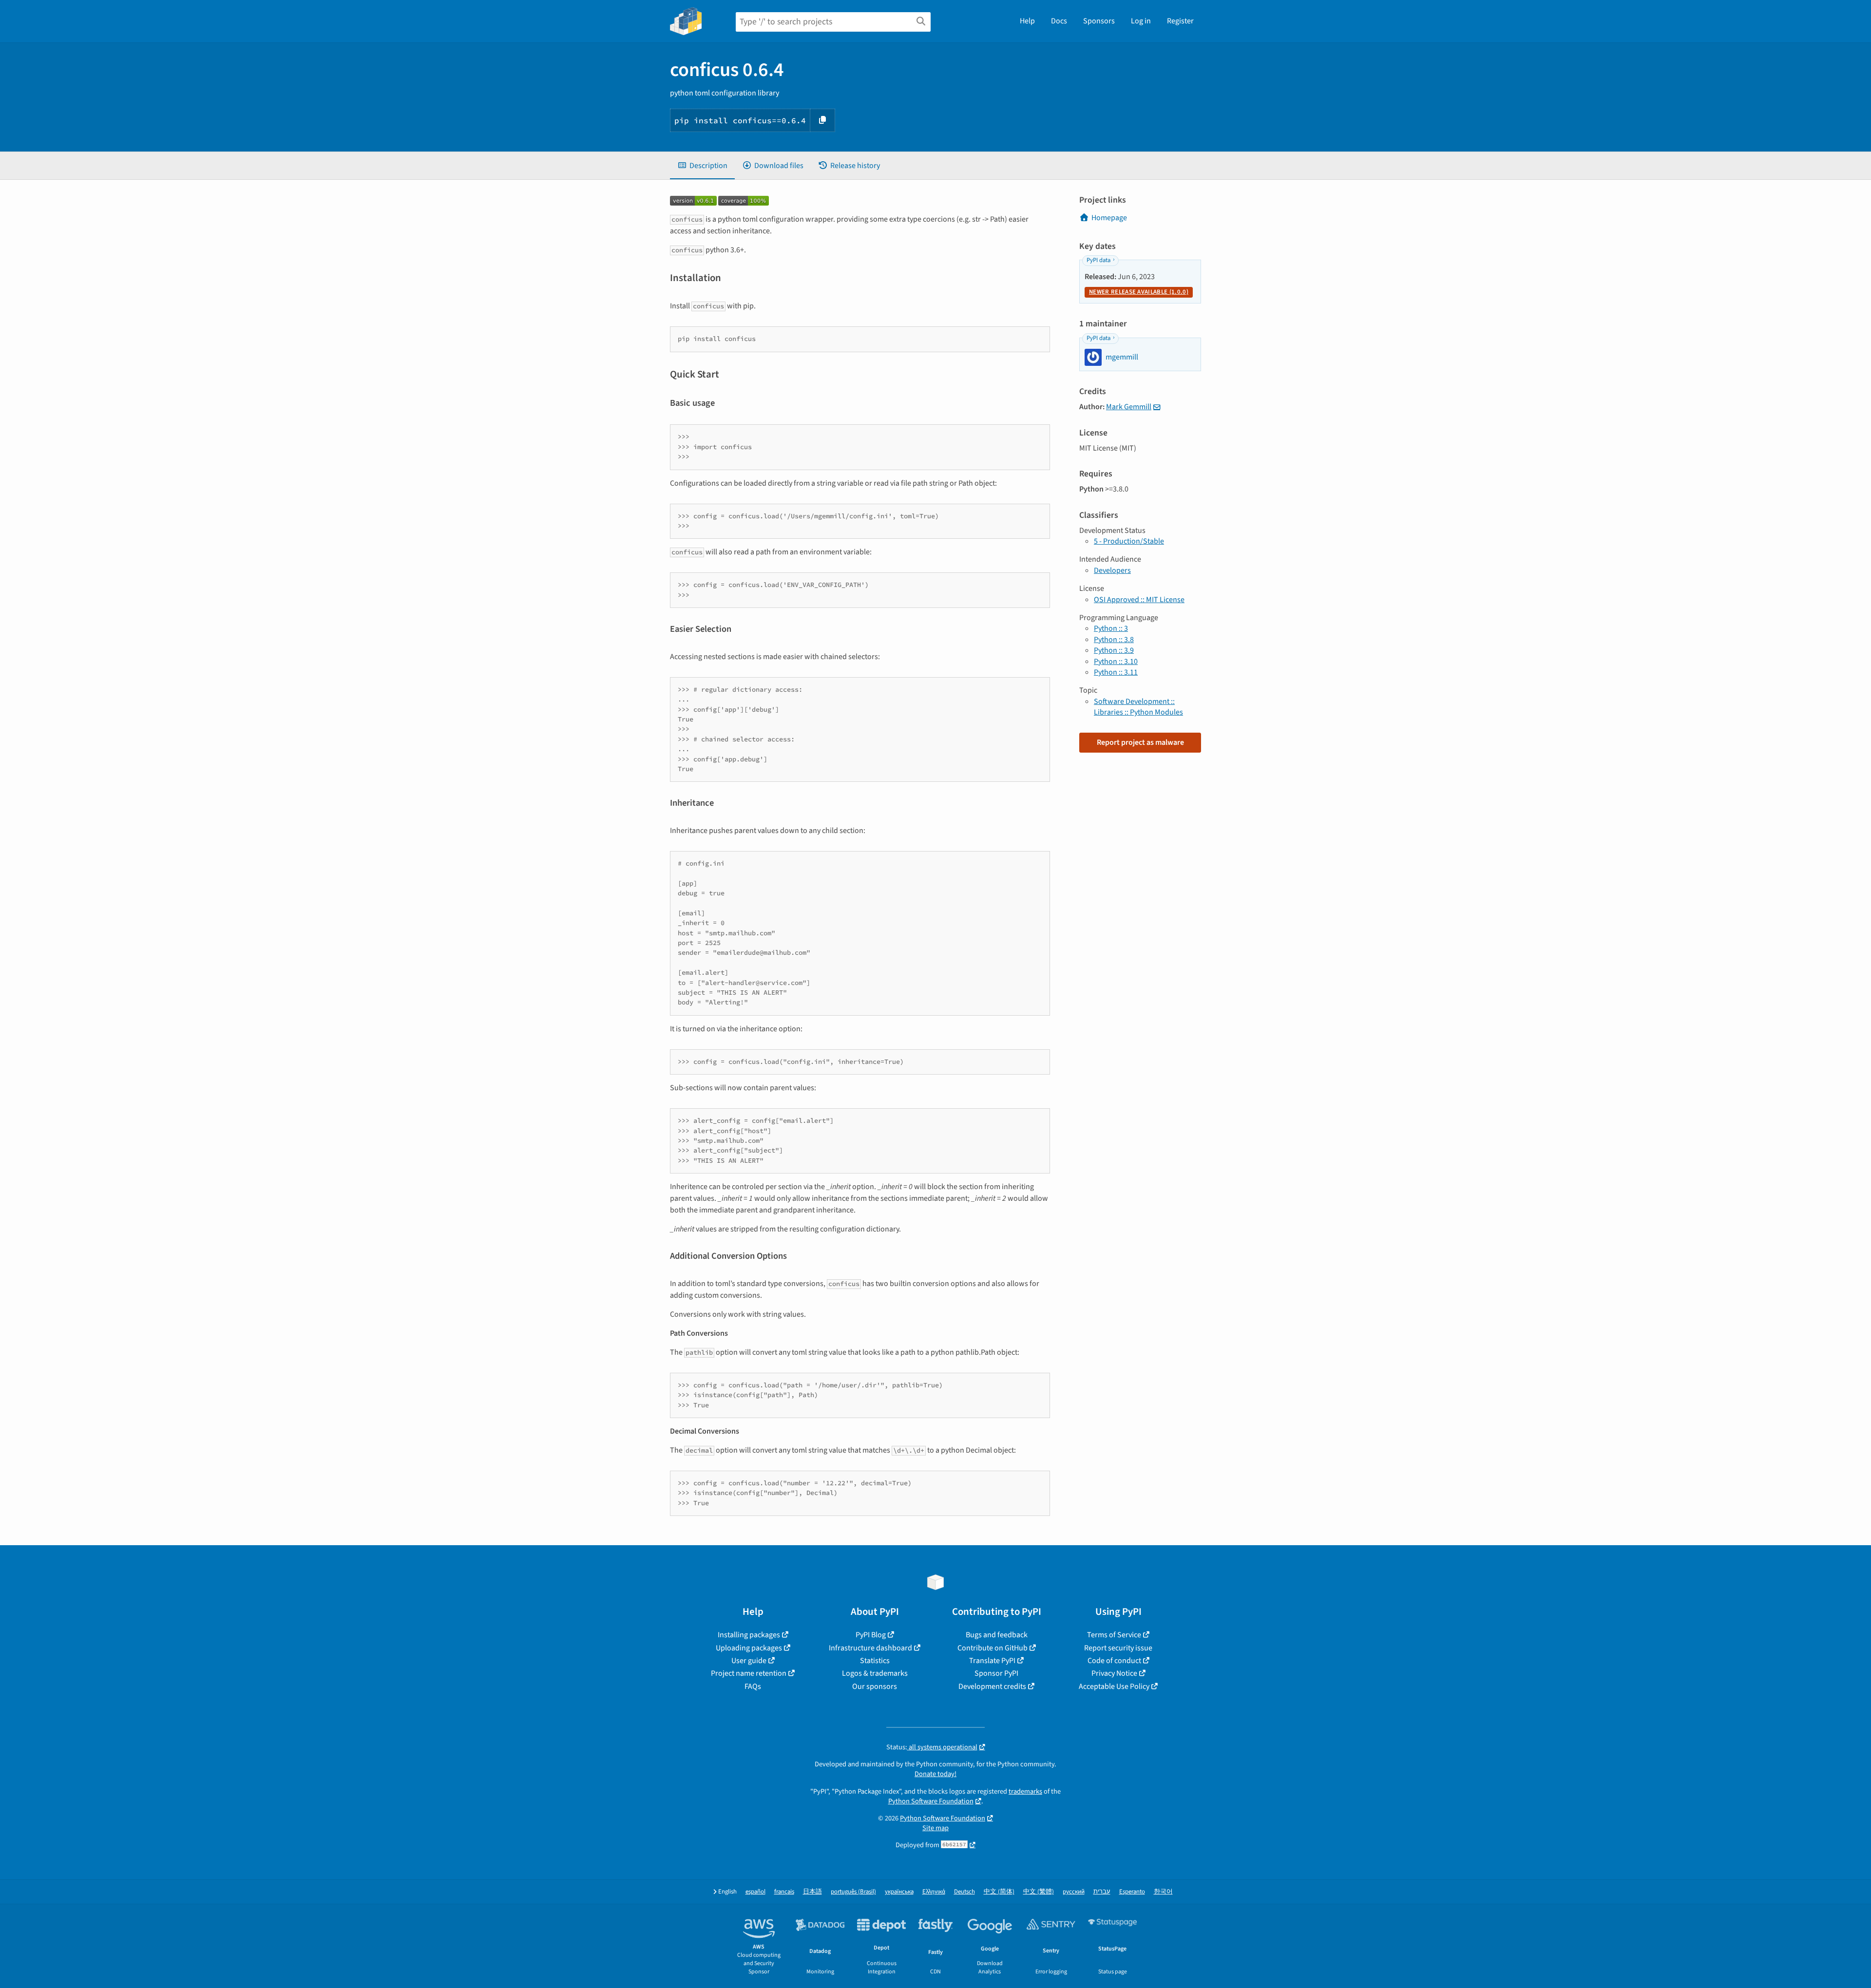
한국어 (1163, 1892)
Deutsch (964, 1892)
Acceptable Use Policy (1114, 1686)
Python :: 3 (1111, 628)
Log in (1141, 21)
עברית (1102, 1892)
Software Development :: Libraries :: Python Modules (1138, 707)
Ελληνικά (934, 1892)
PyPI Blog (871, 1635)
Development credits (992, 1686)
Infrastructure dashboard (870, 1648)
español (755, 1892)
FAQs (753, 1686)
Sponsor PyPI (996, 1673)
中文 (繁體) (1039, 1892)
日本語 (812, 1892)
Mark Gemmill (1129, 407)
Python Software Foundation (931, 1801)
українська (899, 1892)
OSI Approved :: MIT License (1139, 600)
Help (1027, 21)
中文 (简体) (999, 1892)
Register (1180, 21)
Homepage (1109, 218)
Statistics (875, 1661)
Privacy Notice (1114, 1673)
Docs (1059, 21)
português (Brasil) (853, 1892)
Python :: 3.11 (1116, 672)
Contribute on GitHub (993, 1648)
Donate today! (935, 1774)
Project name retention (749, 1673)
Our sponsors (875, 1686)
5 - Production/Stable (1129, 541)
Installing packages (749, 1635)
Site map (935, 1828)
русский (1074, 1892)
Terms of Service (1114, 1635)
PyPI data (1098, 260)
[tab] (702, 166)
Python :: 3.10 (1116, 662)
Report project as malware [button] (1140, 742)
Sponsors (1099, 21)
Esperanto (1132, 1892)
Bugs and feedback (997, 1635)
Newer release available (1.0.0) (1139, 292)
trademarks (1025, 1791)
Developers (1112, 570)
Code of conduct (1114, 1661)
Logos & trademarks (875, 1673)
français (784, 1892)
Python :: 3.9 (1114, 650)
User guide (749, 1661)
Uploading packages (749, 1648)
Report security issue (1118, 1648)
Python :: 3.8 (1114, 640)
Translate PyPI (992, 1661)
